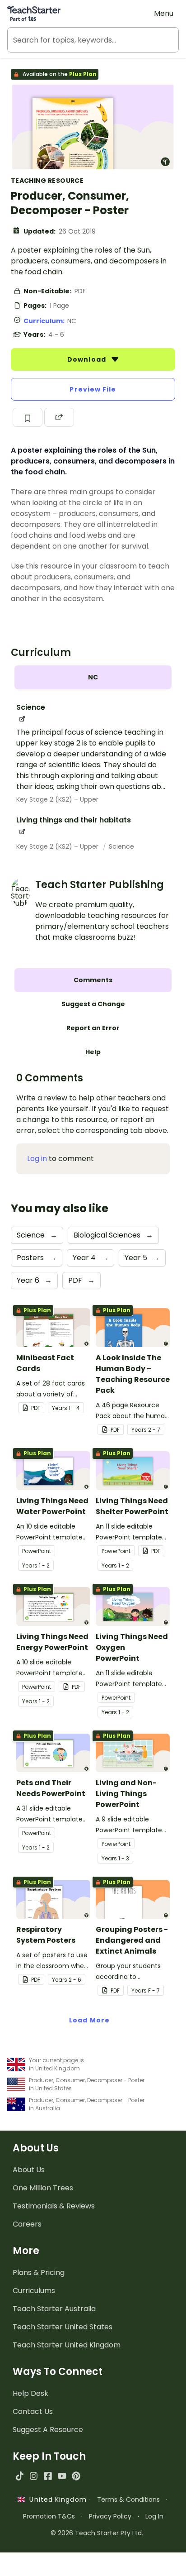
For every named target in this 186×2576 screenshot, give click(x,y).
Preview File (93, 389)
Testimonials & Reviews (54, 2206)
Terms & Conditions (128, 2500)
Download (88, 359)
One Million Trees (43, 2188)
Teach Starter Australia (54, 2309)
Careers (27, 2224)
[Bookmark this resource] (28, 417)
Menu (164, 13)
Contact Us (33, 2411)
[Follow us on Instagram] (34, 2476)
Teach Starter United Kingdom (67, 2345)
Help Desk (30, 2393)
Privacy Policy (110, 2516)
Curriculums (34, 2291)
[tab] (93, 677)
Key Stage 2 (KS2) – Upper (57, 799)
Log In (154, 2516)
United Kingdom (56, 2500)
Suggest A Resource (48, 2430)
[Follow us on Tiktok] (20, 2476)
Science (121, 846)
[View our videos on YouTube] (62, 2476)
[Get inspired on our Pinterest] (76, 2476)
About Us (29, 2170)
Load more (89, 2020)
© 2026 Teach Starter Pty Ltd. (97, 2533)
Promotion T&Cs (49, 2516)
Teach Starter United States (63, 2327)
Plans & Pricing (39, 2273)
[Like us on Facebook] (48, 2476)
